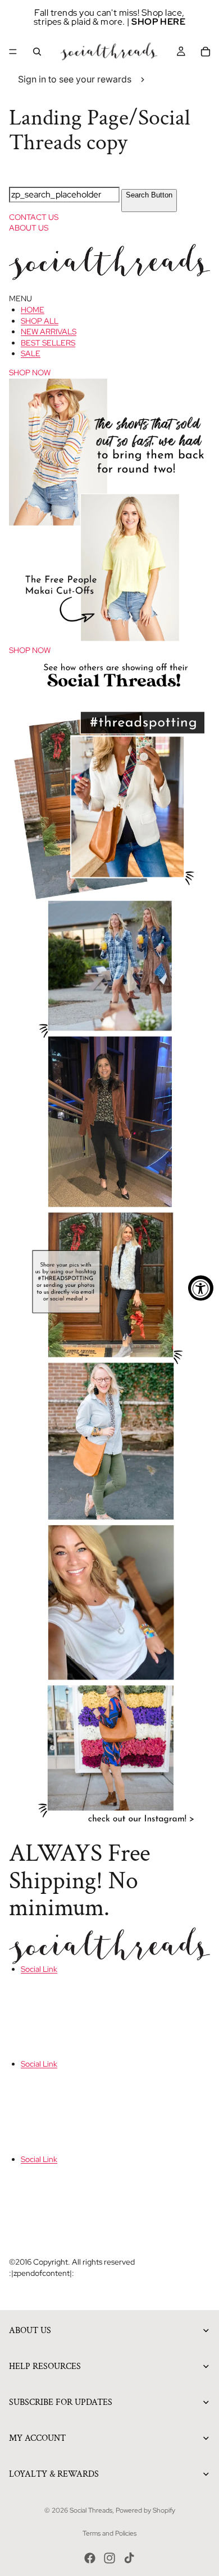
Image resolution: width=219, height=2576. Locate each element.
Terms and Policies (109, 2533)
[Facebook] (90, 2558)
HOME (33, 310)
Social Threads (91, 2510)
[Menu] (13, 52)
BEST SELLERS (48, 343)
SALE (31, 353)
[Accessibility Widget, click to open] (201, 1288)
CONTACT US (34, 217)
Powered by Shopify (145, 2510)
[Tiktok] (129, 2558)
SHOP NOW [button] (30, 372)
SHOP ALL (40, 321)
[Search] (37, 52)
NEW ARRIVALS (49, 332)
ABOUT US (29, 228)
